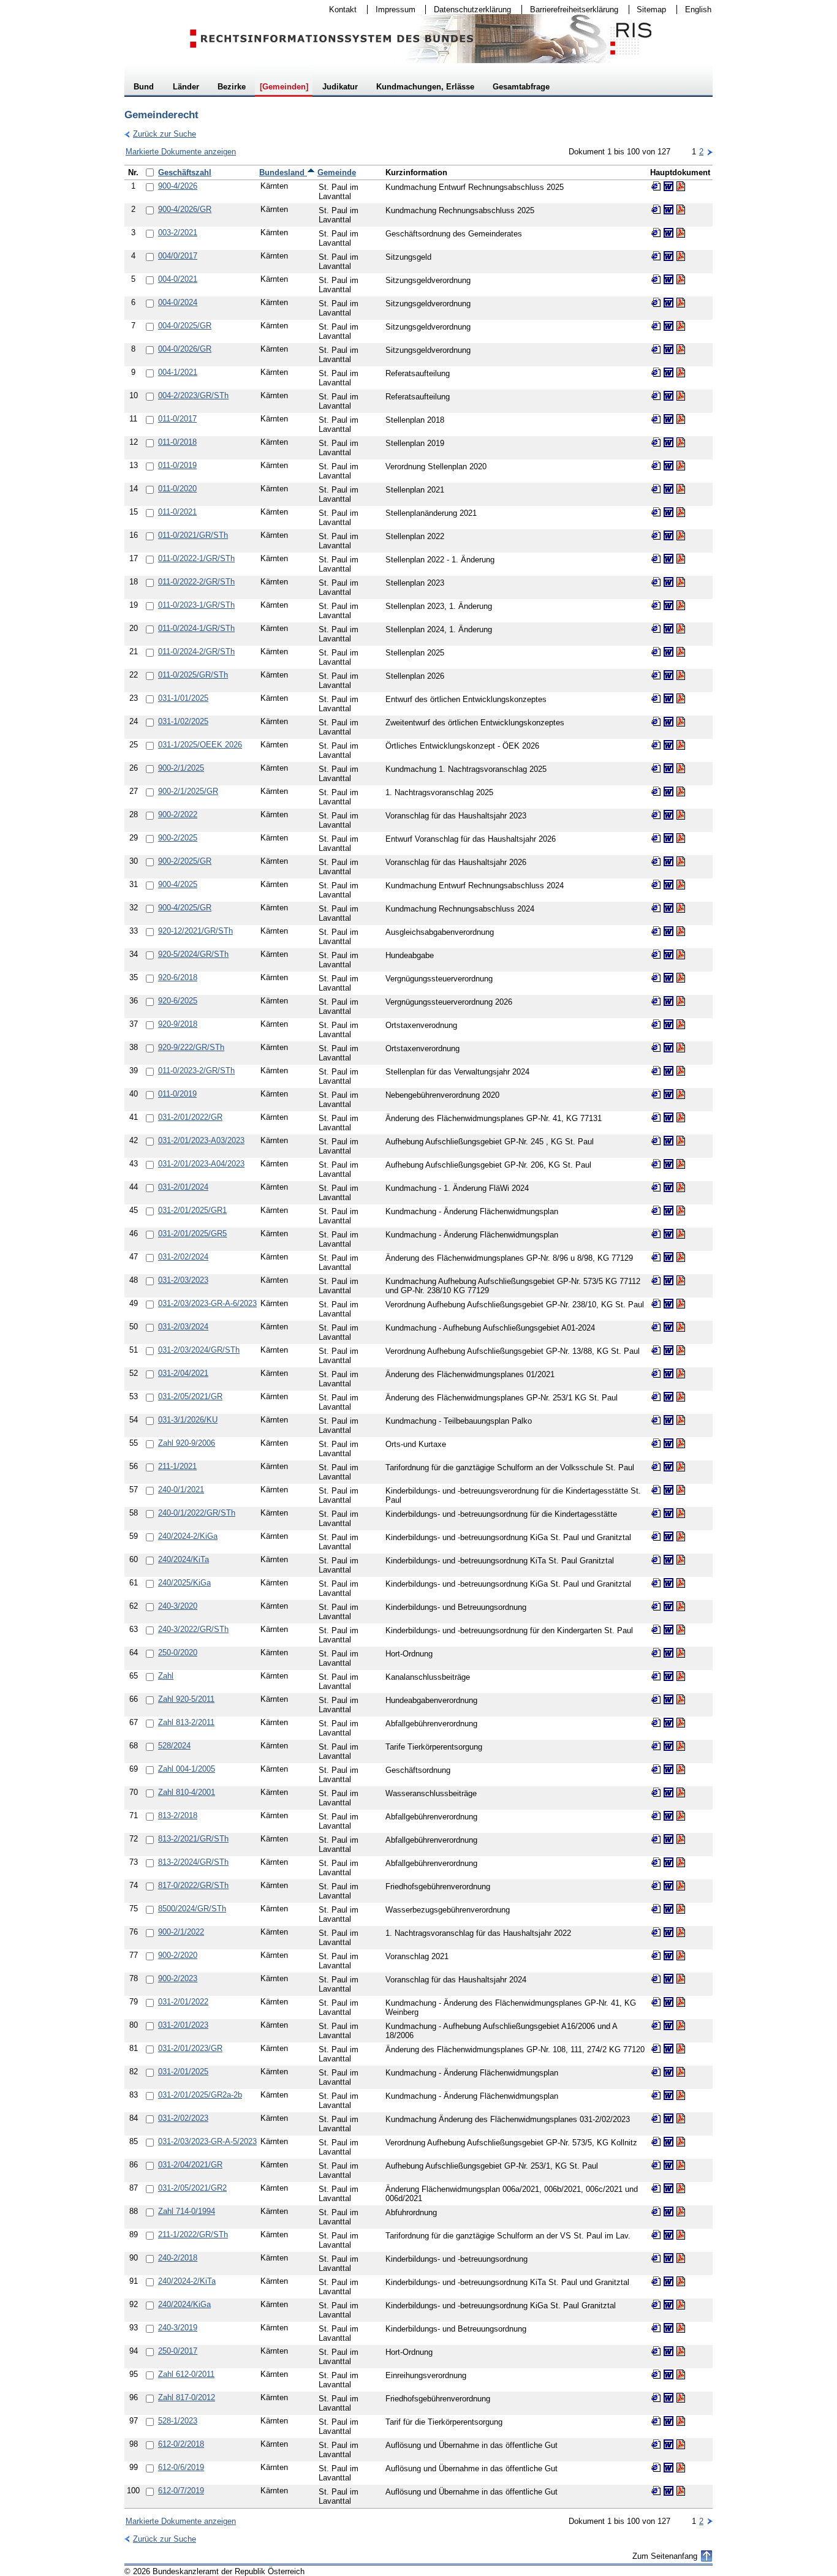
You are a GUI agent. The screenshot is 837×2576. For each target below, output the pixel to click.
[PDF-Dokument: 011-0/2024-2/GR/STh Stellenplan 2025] (681, 652)
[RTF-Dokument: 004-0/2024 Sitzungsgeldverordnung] (668, 303)
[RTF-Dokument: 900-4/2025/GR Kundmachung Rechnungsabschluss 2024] (668, 908)
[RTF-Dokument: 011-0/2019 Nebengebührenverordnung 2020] (668, 1094)
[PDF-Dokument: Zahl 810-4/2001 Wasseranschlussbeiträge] (681, 1792)
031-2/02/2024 (183, 1257)
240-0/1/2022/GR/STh (197, 1513)
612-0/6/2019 (181, 2467)
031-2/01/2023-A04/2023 (201, 1164)
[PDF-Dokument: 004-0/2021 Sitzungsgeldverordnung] (681, 279)
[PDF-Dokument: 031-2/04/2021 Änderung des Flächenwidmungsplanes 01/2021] (681, 1373)
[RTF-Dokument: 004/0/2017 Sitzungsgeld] (668, 256)
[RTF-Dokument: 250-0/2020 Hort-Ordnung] (668, 1653)
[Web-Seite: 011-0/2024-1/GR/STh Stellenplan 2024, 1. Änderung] (656, 629)
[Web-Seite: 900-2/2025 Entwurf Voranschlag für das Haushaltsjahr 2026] (656, 838)
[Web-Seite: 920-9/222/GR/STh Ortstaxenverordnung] (656, 1048)
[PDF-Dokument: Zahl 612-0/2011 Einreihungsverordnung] (681, 2374)
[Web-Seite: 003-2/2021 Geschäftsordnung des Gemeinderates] (656, 233)
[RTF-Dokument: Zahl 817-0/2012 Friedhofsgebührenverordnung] (668, 2398)
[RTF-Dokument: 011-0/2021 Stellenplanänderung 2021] (668, 512)
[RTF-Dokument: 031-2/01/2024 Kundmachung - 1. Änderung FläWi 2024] (668, 1187)
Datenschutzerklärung (468, 9)
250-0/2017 (178, 2351)
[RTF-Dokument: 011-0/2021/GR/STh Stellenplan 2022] (668, 535)
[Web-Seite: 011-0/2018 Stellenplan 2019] (656, 442)
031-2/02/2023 (183, 2118)
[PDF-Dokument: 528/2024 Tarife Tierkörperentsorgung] (681, 1746)
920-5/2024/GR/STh (193, 954)
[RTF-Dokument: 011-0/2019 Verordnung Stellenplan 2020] (668, 466)
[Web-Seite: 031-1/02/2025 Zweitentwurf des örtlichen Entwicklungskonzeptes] (656, 722)
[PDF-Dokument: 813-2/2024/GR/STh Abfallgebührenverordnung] (681, 1862)
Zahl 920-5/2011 (186, 1699)
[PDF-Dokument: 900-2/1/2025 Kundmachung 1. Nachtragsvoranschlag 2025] (681, 768)
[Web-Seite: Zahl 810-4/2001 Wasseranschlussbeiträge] (656, 1792)
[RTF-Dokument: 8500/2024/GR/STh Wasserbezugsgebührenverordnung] (668, 1909)
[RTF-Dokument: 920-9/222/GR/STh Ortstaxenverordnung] (668, 1048)
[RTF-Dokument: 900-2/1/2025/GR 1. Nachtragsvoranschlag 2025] (668, 791)
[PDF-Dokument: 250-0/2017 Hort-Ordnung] (681, 2351)
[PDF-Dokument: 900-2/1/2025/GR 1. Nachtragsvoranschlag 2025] (681, 791)
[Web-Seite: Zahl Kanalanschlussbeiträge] (656, 1676)
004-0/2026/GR (185, 349)
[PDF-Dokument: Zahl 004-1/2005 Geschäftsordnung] (681, 1769)
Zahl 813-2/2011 (186, 1722)
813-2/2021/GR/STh (193, 1839)
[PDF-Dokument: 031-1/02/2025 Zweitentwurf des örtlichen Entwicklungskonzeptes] (681, 722)
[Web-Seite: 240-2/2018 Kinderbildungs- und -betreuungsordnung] (656, 2258)
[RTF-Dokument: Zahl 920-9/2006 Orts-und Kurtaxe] (668, 1443)
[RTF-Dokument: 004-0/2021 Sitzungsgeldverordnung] (668, 279)
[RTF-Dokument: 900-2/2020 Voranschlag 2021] (668, 1955)
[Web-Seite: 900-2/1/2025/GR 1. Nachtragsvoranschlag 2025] (656, 791)
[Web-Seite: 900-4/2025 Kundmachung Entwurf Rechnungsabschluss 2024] (656, 885)
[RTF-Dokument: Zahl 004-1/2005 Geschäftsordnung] (668, 1769)
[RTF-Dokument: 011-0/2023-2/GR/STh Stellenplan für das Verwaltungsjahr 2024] (668, 1071)
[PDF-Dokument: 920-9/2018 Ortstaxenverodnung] (681, 1024)
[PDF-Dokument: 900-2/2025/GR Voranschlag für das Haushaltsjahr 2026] (681, 861)
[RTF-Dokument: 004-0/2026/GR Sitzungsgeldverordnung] (668, 349)
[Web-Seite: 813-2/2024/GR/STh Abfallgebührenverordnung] (656, 1862)
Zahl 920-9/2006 (187, 1443)
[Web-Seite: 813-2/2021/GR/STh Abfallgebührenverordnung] (656, 1839)
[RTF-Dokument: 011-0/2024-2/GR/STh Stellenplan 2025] (668, 652)
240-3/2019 (178, 2328)
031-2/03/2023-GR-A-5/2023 (207, 2141)
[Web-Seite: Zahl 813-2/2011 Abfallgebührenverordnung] (656, 1723)
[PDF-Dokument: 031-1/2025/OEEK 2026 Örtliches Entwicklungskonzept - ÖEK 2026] (681, 745)
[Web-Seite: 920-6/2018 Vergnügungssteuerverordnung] (656, 978)
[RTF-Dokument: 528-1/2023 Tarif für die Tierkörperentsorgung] (668, 2421)
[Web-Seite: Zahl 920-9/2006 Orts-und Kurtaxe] (656, 1443)
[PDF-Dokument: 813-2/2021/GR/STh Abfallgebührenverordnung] (681, 1839)
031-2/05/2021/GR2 (192, 2188)
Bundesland (283, 172)
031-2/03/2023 (183, 1280)
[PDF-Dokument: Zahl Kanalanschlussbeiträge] (681, 1676)
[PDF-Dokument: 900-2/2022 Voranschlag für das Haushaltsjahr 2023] (681, 815)
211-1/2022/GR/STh (193, 2234)
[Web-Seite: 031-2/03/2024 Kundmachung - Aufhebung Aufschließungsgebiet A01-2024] (656, 1327)
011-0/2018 (177, 442)
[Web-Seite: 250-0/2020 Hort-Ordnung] (656, 1653)
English (698, 9)
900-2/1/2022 (181, 1932)
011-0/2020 (177, 489)
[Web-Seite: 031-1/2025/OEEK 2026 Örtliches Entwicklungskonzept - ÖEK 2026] (656, 745)
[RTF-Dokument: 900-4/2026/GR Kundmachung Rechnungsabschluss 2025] (668, 210)
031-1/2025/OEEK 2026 (200, 745)
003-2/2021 (178, 232)
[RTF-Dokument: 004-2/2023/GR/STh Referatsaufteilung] (668, 396)
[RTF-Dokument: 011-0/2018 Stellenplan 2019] (668, 442)
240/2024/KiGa (184, 2304)
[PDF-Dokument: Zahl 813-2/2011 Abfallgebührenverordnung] (681, 1723)
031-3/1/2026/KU (188, 1420)
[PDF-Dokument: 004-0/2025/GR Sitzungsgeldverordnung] (681, 326)
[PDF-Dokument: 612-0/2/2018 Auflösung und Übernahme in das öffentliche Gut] (681, 2444)
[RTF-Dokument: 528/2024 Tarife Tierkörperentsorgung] (668, 1746)
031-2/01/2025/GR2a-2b (200, 2095)
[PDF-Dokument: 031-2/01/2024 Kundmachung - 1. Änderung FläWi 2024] (681, 1187)
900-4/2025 (178, 884)
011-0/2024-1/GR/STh (196, 628)
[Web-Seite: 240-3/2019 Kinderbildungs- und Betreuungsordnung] (656, 2328)
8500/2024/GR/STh (192, 1909)
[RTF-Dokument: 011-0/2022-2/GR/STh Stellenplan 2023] (668, 582)
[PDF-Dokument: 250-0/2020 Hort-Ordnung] (681, 1653)
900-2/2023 (178, 1978)
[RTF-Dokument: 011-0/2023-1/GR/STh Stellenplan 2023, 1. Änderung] (668, 605)
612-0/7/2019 (181, 2491)
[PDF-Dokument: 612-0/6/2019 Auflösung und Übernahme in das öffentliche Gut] (681, 2468)
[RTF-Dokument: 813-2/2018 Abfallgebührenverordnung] (668, 1816)
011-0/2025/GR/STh (193, 675)
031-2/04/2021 (183, 1373)
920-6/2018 (178, 977)
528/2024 (174, 1746)
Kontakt (339, 9)
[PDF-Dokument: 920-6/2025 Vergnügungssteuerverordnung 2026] (681, 1001)
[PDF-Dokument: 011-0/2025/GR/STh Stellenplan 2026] (681, 675)
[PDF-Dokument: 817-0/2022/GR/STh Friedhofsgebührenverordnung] (681, 1886)
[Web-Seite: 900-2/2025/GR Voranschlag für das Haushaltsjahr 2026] (656, 861)
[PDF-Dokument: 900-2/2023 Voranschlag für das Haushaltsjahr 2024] (681, 1979)
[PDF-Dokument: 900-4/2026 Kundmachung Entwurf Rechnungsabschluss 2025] (681, 186)
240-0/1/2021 (181, 1490)
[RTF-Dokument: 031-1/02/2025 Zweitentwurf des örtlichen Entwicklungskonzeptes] (668, 722)
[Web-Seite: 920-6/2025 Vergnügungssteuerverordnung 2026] (656, 1001)
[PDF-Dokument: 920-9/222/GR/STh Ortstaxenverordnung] (681, 1048)
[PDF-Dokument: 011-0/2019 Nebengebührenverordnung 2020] (681, 1094)
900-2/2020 (178, 1955)
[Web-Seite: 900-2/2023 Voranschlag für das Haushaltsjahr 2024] (656, 1979)
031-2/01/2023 (183, 2025)
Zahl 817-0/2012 (187, 2397)
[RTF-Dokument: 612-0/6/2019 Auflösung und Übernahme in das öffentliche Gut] (668, 2468)
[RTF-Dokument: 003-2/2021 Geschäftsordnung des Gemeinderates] (668, 233)
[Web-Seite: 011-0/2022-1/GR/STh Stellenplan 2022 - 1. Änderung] (656, 559)
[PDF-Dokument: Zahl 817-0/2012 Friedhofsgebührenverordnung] (681, 2398)
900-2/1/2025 (181, 768)
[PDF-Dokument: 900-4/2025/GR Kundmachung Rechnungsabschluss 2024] (681, 908)
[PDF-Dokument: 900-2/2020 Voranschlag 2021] (681, 1955)
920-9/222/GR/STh (191, 1047)
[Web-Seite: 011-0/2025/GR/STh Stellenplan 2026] (656, 675)
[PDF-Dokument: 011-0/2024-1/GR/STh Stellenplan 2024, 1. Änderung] (681, 629)
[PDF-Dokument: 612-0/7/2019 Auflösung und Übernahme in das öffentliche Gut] (681, 2491)
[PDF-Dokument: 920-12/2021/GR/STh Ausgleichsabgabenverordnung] (681, 931)
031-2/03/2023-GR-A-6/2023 (207, 1303)
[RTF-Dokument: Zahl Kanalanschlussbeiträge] (668, 1676)
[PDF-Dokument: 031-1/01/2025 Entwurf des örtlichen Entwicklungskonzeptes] (681, 698)
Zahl (166, 1676)
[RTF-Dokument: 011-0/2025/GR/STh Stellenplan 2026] (668, 675)
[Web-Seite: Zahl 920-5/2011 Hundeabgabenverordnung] (656, 1699)
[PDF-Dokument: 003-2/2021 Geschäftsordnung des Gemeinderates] (681, 233)
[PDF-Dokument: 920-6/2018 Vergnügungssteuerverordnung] (681, 978)
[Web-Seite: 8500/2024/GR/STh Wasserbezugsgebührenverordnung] (656, 1909)
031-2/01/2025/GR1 (192, 1210)
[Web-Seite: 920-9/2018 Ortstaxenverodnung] (656, 1024)
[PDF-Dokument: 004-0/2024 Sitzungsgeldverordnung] (681, 303)
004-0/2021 (178, 279)
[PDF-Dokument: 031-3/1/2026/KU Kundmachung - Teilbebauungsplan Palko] (681, 1420)
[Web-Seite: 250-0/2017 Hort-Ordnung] (656, 2351)
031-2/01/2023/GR (190, 2048)
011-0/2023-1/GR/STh (196, 605)
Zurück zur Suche (160, 134)
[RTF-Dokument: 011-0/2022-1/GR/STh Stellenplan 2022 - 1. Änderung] (668, 559)
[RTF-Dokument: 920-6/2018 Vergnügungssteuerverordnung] (668, 978)
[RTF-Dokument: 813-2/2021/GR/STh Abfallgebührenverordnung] (668, 1839)
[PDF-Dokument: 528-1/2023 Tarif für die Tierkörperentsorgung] (681, 2421)
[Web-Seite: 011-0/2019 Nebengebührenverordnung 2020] (656, 1094)
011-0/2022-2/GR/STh (196, 582)
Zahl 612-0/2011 (186, 2374)
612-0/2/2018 (181, 2444)
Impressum (392, 9)
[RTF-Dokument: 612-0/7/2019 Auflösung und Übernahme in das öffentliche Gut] (668, 2491)
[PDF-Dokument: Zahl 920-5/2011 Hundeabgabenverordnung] (681, 1699)
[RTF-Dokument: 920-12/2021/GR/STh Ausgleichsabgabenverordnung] (668, 931)
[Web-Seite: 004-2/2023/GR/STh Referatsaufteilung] (656, 396)
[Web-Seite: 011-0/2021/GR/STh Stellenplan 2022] (656, 535)
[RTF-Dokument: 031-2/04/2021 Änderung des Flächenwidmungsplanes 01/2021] (668, 1373)
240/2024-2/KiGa (188, 1536)
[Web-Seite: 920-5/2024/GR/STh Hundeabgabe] (656, 954)
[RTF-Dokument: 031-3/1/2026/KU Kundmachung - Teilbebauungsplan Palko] (668, 1420)
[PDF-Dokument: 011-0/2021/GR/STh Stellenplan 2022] (681, 535)
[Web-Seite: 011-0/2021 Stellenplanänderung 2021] (656, 512)
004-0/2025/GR (185, 326)
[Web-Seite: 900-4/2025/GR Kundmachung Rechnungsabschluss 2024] (656, 908)
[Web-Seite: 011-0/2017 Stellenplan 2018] (656, 419)
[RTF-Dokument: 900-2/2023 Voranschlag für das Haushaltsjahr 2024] (668, 1979)
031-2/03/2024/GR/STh (199, 1350)
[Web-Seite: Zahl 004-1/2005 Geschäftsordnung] (656, 1769)
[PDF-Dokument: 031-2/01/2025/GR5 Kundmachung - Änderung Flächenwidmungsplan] (681, 1234)
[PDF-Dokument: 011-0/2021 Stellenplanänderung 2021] (681, 512)
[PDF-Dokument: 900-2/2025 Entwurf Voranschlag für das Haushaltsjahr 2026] (681, 838)
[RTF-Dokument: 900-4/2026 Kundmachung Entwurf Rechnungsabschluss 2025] (668, 186)
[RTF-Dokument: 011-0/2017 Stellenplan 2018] (668, 419)
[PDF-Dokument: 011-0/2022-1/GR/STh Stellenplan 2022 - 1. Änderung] (681, 559)
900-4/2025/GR (185, 908)
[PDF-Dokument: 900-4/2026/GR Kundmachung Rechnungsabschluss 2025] (681, 210)
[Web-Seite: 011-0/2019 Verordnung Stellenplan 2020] (656, 466)
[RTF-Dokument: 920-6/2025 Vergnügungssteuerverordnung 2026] (668, 1001)
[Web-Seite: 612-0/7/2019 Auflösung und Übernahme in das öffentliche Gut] (656, 2491)
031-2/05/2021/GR (190, 1396)
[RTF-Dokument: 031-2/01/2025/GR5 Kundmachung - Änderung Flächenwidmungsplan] (668, 1234)
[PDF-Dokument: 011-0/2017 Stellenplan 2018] (681, 419)
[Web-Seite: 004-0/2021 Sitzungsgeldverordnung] (656, 279)
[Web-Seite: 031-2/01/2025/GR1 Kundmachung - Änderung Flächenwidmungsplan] (656, 1211)
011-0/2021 (177, 512)
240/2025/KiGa (184, 1583)
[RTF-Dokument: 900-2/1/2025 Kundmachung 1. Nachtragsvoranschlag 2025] (668, 768)
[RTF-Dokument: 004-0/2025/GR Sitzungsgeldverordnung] (668, 326)
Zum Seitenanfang (665, 2556)
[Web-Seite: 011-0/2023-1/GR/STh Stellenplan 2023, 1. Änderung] (656, 605)
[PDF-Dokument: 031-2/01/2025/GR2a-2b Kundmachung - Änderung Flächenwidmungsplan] (681, 2095)
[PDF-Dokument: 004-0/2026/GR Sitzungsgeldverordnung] (681, 349)
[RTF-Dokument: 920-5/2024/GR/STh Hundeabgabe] (668, 954)
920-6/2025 (178, 1001)
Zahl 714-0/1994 (187, 2211)
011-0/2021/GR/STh (193, 535)
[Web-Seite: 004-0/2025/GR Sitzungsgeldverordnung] (656, 326)
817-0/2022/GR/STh (193, 1885)
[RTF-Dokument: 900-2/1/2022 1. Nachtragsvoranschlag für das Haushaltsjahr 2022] (668, 1932)
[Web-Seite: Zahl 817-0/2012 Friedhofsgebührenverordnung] (656, 2398)
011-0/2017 (177, 419)
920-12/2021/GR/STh (195, 931)
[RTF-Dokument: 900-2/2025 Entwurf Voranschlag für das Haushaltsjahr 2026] (668, 838)
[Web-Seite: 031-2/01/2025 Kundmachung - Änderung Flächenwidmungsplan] (656, 2072)
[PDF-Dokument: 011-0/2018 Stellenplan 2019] (681, 442)
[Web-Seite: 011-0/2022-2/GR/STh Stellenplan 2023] (656, 582)
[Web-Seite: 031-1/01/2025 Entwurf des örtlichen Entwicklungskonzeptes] (656, 698)
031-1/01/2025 (183, 698)
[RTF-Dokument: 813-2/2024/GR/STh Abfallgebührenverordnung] (668, 1862)
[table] (418, 1337)
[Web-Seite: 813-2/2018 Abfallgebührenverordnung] (656, 1816)
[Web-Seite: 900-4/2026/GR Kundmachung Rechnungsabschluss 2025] (656, 210)
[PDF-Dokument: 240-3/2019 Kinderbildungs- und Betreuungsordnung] (681, 2328)
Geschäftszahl (185, 172)
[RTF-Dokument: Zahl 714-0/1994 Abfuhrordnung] (668, 2212)
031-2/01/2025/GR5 (192, 1233)
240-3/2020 (178, 1606)
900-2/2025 (178, 838)
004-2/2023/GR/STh (193, 395)
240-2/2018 (178, 2258)
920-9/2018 (178, 1024)
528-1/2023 (178, 2421)
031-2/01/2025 (183, 2072)
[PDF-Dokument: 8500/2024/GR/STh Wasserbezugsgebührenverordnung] (681, 1909)
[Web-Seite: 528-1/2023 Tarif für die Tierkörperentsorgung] (656, 2421)
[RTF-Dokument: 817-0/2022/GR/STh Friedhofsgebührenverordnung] (668, 1886)
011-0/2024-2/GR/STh (196, 652)
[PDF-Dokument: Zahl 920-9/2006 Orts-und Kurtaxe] (681, 1443)
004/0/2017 (178, 256)
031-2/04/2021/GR (190, 2165)
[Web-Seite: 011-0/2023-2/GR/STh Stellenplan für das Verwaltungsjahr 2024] (656, 1071)
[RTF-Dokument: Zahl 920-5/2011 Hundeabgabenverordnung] (668, 1699)
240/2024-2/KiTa (187, 2281)
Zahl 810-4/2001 (187, 1792)
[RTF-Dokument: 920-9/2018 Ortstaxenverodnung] (668, 1024)
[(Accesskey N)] (710, 152)
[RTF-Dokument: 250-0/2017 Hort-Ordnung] (668, 2351)
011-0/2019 (177, 465)
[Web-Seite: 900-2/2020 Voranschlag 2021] (656, 1955)
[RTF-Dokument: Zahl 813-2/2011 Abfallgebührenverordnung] (668, 1723)
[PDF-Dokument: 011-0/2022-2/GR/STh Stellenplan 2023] (681, 582)
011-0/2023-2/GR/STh (196, 1071)
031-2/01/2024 (183, 1187)
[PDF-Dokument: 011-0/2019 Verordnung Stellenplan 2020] (681, 466)
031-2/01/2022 (183, 2002)
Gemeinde (337, 172)
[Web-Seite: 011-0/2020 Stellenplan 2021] (656, 489)
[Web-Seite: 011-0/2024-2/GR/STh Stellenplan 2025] (656, 652)
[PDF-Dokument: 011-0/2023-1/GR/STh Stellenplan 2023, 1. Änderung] (681, 605)
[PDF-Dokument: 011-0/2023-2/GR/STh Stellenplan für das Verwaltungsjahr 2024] (681, 1071)
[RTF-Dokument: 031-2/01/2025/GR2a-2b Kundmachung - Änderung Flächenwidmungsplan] (668, 2095)
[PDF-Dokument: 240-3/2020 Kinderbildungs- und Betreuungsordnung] (681, 1606)
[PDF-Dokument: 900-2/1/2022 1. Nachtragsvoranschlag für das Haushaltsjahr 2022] (681, 1932)
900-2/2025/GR (185, 861)
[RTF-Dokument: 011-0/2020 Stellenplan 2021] (668, 489)
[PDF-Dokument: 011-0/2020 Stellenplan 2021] (681, 489)
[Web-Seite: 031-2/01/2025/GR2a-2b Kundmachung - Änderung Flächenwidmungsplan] (656, 2095)
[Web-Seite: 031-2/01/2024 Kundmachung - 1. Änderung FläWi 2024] (656, 1187)
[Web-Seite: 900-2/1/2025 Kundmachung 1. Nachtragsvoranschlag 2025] (656, 768)
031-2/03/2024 (183, 1327)
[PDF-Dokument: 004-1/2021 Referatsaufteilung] (681, 372)
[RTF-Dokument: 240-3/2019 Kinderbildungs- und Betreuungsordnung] (668, 2328)
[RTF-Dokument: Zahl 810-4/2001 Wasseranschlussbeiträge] (668, 1792)
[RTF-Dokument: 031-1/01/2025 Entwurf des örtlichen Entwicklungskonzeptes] (668, 698)
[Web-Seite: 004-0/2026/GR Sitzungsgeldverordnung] (656, 349)
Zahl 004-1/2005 (187, 1769)
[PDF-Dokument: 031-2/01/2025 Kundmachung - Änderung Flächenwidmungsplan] (681, 2072)
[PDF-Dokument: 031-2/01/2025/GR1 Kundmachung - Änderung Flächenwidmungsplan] (681, 1211)
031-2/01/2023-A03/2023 (201, 1140)
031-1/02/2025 (183, 721)
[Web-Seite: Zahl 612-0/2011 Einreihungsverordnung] (656, 2374)
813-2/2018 (178, 1815)
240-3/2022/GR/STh (193, 1629)
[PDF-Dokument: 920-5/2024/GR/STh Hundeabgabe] (681, 954)
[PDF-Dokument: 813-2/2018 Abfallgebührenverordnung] (681, 1816)
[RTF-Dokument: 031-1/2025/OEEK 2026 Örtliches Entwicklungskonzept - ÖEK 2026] (668, 745)
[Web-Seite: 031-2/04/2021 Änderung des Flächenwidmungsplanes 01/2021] (656, 1373)
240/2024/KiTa (184, 1559)
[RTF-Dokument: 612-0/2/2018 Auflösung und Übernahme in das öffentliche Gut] (668, 2444)
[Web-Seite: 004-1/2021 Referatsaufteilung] (656, 372)
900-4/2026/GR (185, 209)
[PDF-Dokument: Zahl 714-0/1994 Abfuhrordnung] (681, 2212)
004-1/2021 (178, 372)
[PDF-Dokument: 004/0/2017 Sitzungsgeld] (681, 256)
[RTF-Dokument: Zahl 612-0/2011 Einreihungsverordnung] (668, 2374)
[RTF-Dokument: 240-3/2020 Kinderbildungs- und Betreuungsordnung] (668, 1606)
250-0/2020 (178, 1652)
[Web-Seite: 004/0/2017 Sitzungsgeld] (656, 256)
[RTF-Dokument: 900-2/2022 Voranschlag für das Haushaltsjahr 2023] (668, 815)
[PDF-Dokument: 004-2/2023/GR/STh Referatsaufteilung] (681, 396)
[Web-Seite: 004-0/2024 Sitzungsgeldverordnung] (656, 303)
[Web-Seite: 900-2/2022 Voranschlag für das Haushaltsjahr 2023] (656, 815)
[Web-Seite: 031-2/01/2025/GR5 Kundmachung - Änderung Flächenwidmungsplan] (656, 1234)
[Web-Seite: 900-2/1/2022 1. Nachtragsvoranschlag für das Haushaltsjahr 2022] (656, 1932)
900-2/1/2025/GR (188, 791)
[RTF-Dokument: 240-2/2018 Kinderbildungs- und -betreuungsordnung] (668, 2258)
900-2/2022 (178, 814)
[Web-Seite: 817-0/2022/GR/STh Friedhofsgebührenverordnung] (656, 1886)
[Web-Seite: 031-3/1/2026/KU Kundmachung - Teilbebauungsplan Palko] (656, 1420)
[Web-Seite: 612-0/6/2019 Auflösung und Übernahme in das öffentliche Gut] (656, 2468)
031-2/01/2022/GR (190, 1117)
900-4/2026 (178, 186)
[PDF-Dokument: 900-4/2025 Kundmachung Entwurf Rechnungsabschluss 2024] (681, 885)
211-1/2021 (177, 1466)
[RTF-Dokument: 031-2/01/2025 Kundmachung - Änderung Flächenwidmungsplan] (668, 2072)
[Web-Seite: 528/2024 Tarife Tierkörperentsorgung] (656, 1746)
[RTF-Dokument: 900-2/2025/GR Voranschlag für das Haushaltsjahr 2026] (668, 861)
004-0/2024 (178, 302)
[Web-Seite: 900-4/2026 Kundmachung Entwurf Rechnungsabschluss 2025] (656, 186)
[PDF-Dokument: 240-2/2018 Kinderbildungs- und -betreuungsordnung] (681, 2258)
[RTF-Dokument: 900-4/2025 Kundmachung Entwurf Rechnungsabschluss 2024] (668, 885)
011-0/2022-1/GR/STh (196, 558)
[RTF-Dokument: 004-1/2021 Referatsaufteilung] (668, 372)
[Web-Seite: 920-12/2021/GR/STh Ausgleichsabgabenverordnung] (656, 931)
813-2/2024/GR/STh (193, 1862)
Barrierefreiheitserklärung (570, 9)
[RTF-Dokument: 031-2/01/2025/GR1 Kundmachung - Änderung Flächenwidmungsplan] (668, 1211)
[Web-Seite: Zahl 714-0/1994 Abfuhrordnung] (656, 2212)
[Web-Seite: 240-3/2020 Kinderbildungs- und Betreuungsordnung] (656, 1606)
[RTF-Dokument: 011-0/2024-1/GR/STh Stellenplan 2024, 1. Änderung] (668, 629)
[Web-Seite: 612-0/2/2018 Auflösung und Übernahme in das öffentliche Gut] (656, 2444)
